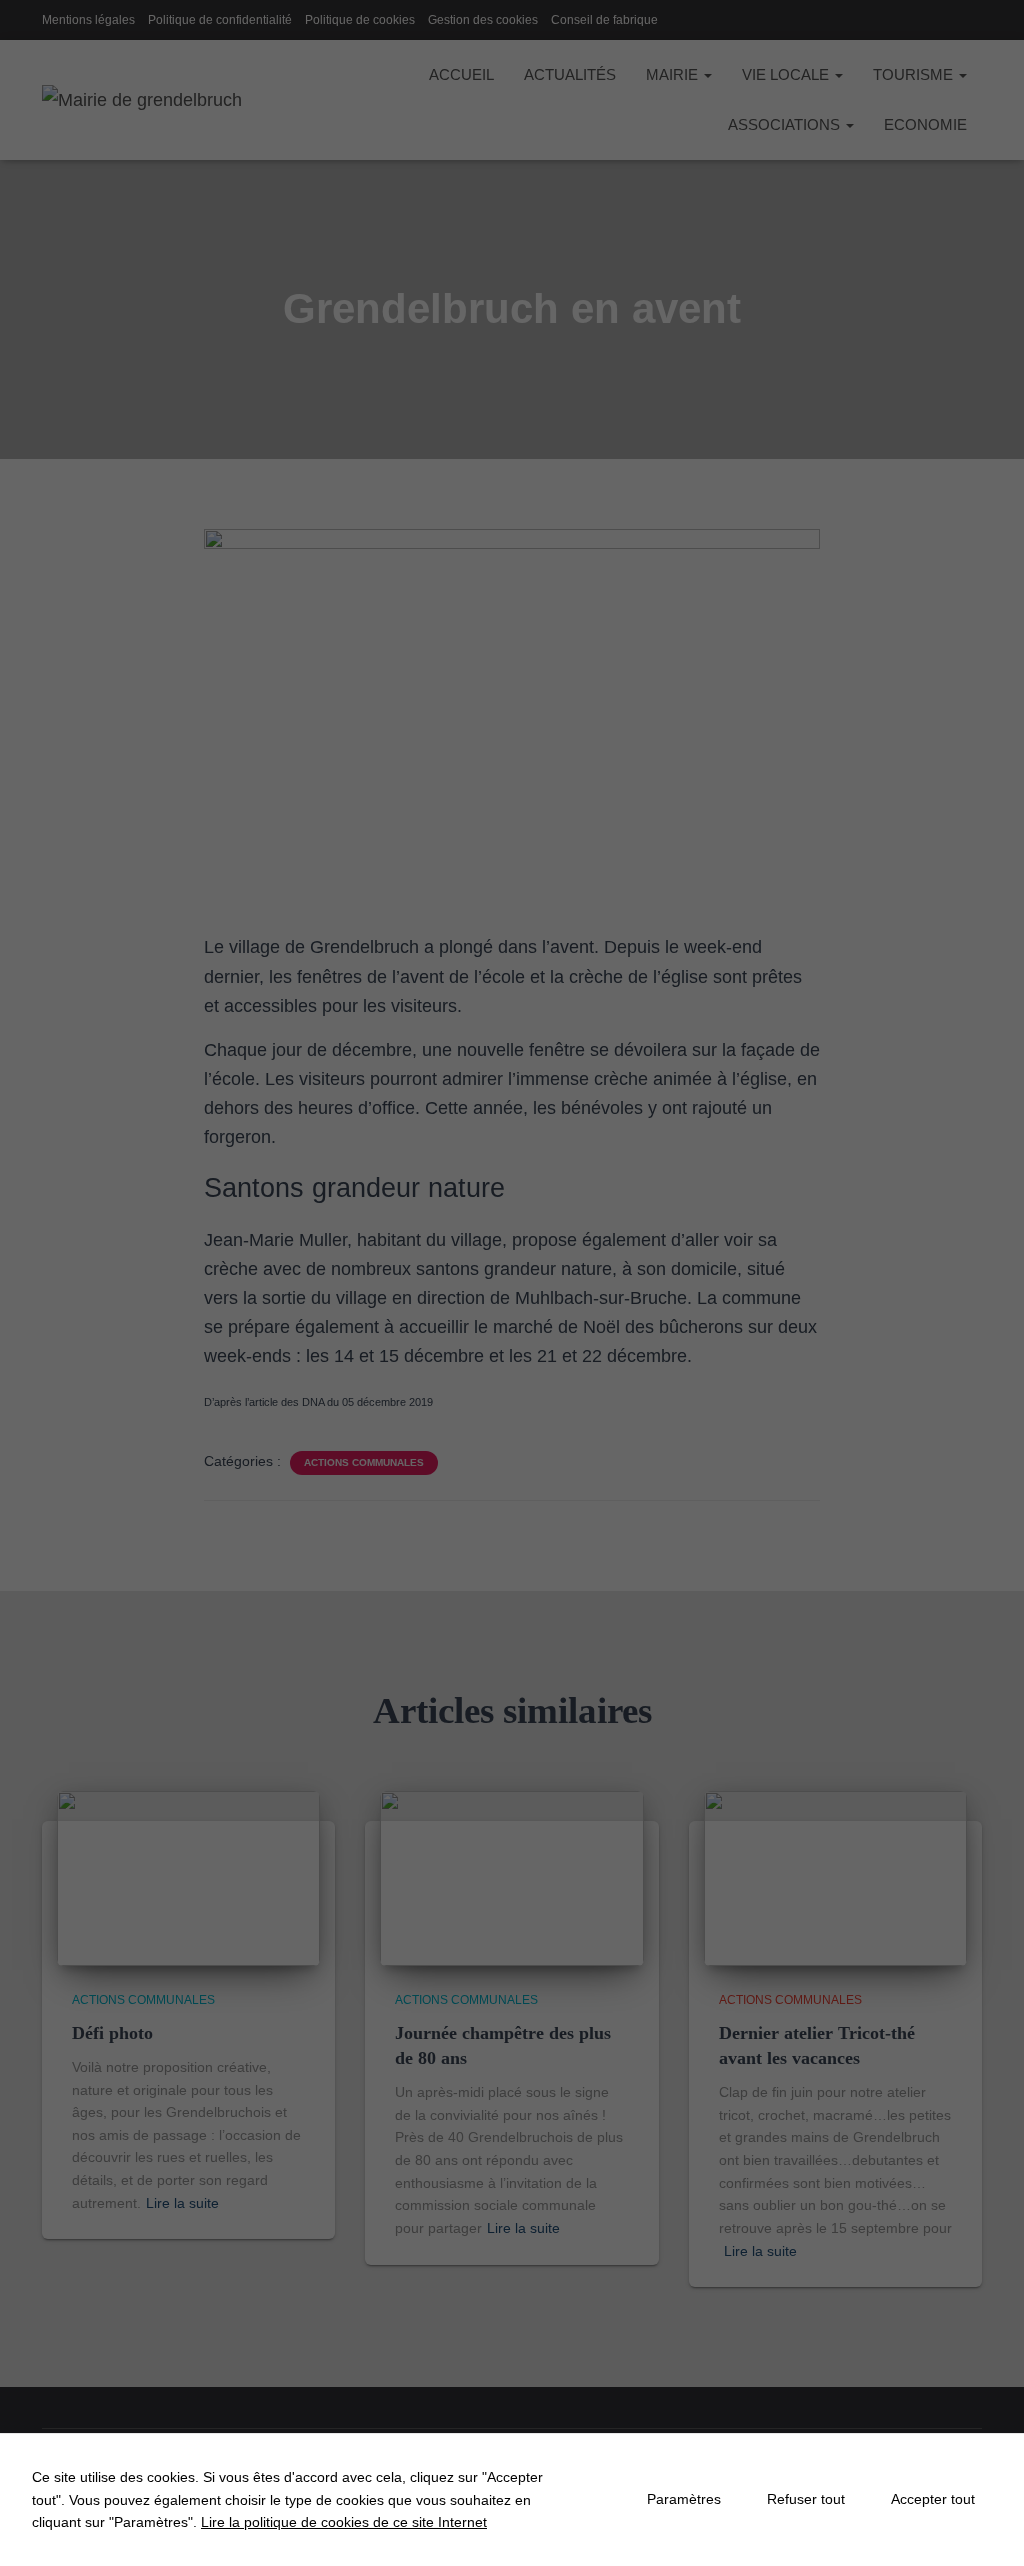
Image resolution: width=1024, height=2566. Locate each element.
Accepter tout (933, 2499)
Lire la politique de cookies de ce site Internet (344, 2522)
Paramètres (684, 2499)
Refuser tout (806, 2499)
